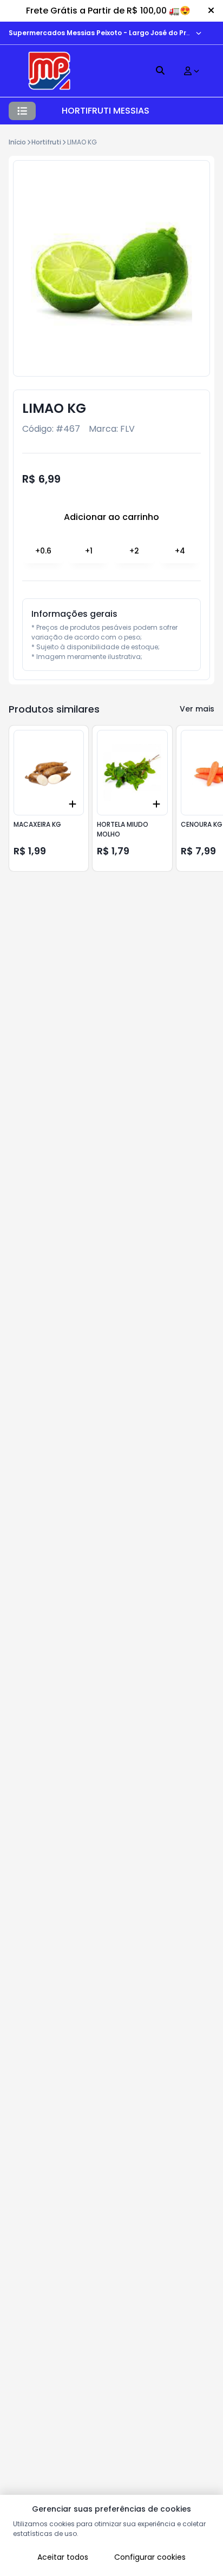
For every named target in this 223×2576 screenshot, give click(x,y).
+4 (180, 551)
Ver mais (197, 709)
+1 (89, 551)
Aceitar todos (63, 2557)
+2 (134, 551)
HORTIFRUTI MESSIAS (106, 111)
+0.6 (43, 551)
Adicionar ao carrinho (111, 517)
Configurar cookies (150, 2557)
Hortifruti (46, 142)
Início (17, 142)
